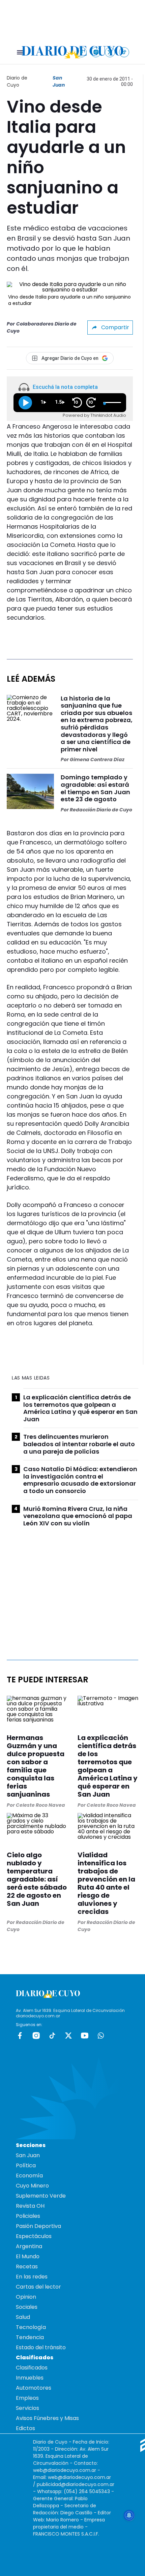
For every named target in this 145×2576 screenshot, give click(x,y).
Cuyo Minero (32, 2186)
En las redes (32, 2277)
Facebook (20, 2036)
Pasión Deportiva (38, 2226)
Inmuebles (30, 2378)
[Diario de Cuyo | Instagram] (96, 52)
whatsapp (101, 2036)
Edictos (25, 2428)
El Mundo (28, 2256)
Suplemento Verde (41, 2196)
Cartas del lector (38, 2287)
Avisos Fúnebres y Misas (47, 2418)
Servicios (27, 2408)
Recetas (27, 2267)
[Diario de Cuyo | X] (110, 52)
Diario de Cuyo (17, 81)
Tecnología (31, 2327)
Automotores (34, 2388)
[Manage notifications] (129, 2515)
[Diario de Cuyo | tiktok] (124, 52)
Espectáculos (34, 2236)
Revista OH (30, 2206)
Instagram (36, 2036)
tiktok (52, 2036)
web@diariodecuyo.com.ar (65, 2470)
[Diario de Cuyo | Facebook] (82, 52)
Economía (29, 2176)
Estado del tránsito (41, 2347)
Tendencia (30, 2337)
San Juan (59, 81)
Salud (23, 2317)
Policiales (28, 2216)
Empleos (27, 2398)
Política (26, 2165)
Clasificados (32, 2368)
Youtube (85, 2036)
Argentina (29, 2246)
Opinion (26, 2297)
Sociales (27, 2307)
